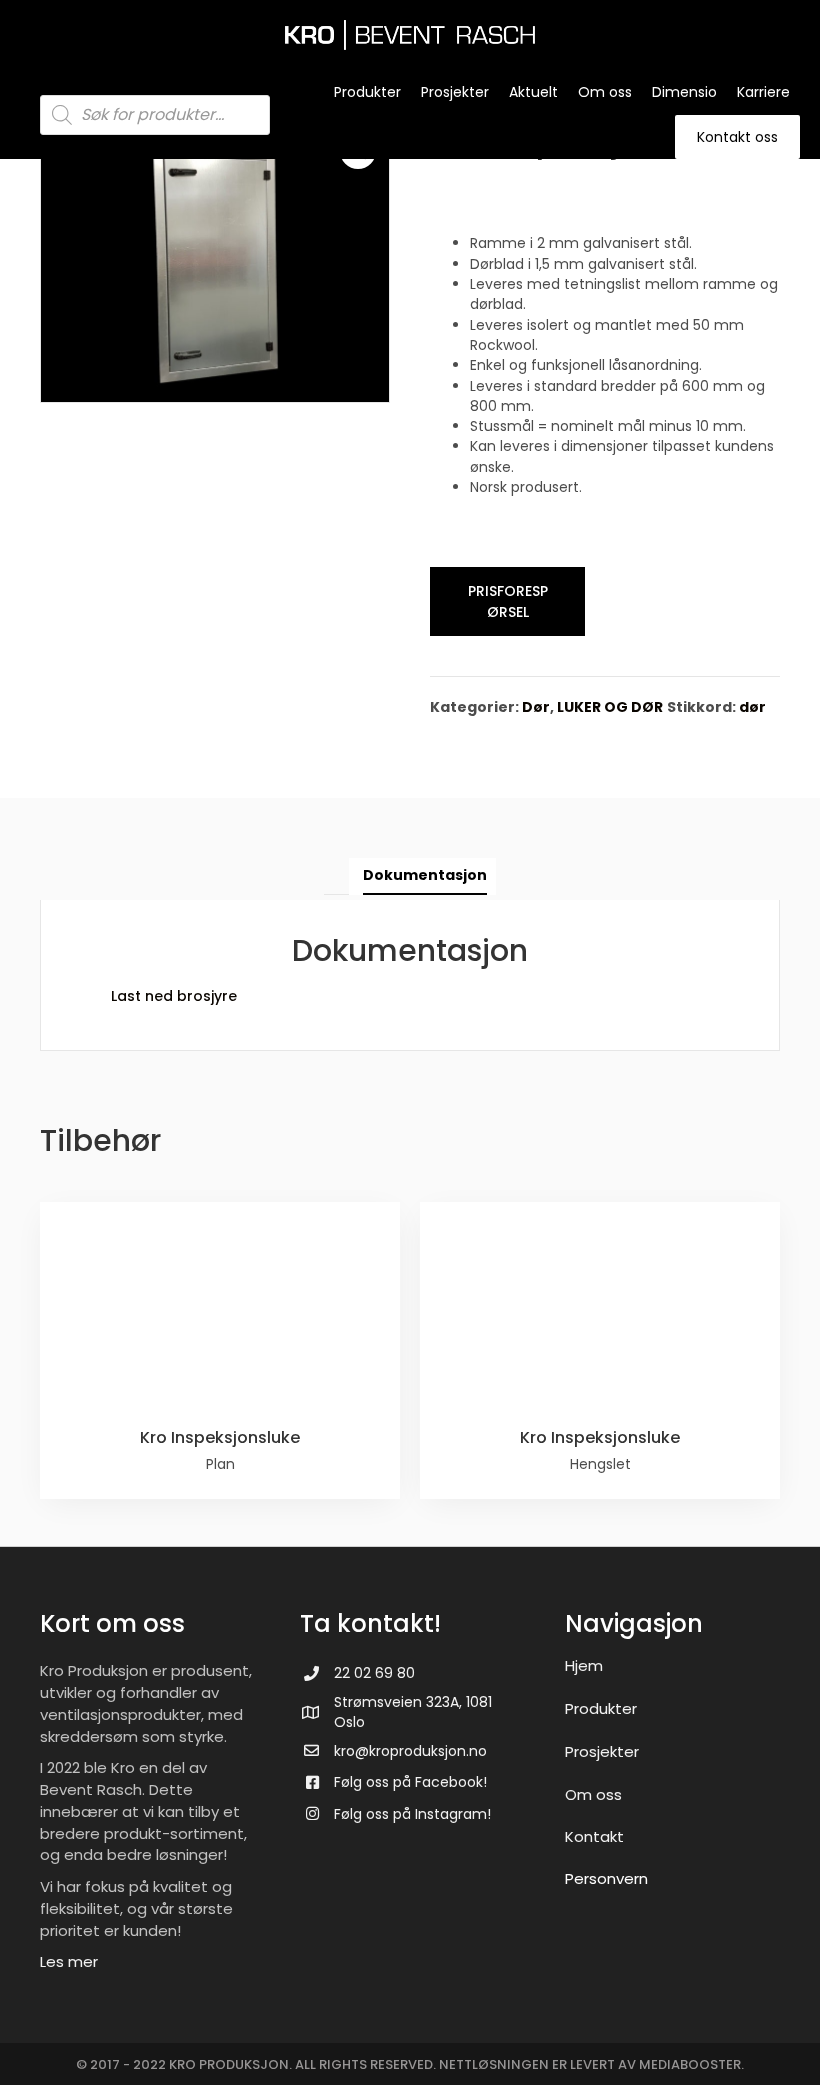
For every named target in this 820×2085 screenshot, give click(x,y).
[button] (507, 601)
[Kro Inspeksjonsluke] (220, 1351)
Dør (536, 707)
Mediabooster (690, 2064)
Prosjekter (602, 1751)
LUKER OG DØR (610, 707)
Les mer (69, 1961)
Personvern (606, 1878)
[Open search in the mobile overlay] (155, 115)
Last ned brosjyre (174, 996)
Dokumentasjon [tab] (425, 875)
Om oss (593, 1794)
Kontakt (594, 1836)
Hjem (584, 1665)
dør (752, 707)
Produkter (601, 1708)
